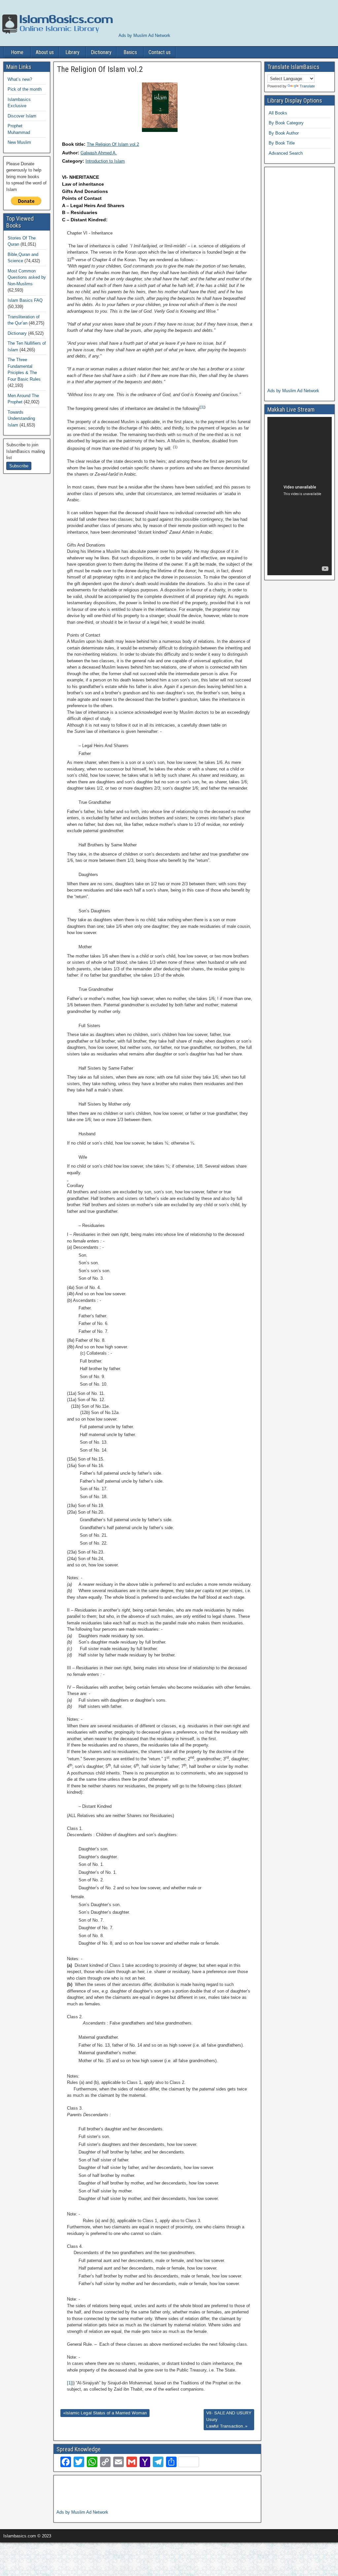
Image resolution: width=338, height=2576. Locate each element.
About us (45, 52)
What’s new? (20, 79)
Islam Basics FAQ (25, 300)
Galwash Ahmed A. (99, 153)
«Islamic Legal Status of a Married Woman (105, 2413)
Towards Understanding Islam (21, 419)
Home (17, 52)
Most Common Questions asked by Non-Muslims (27, 277)
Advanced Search (286, 153)
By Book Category (286, 123)
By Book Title (282, 143)
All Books (278, 113)
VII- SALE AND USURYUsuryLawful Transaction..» (229, 2419)
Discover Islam (22, 116)
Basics (130, 52)
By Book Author (284, 133)
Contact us (160, 52)
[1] (202, 407)
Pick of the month (25, 89)
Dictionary (101, 52)
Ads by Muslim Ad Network (144, 35)
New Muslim (19, 142)
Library (72, 52)
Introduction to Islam (105, 161)
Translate (307, 86)
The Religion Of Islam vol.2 (113, 144)
